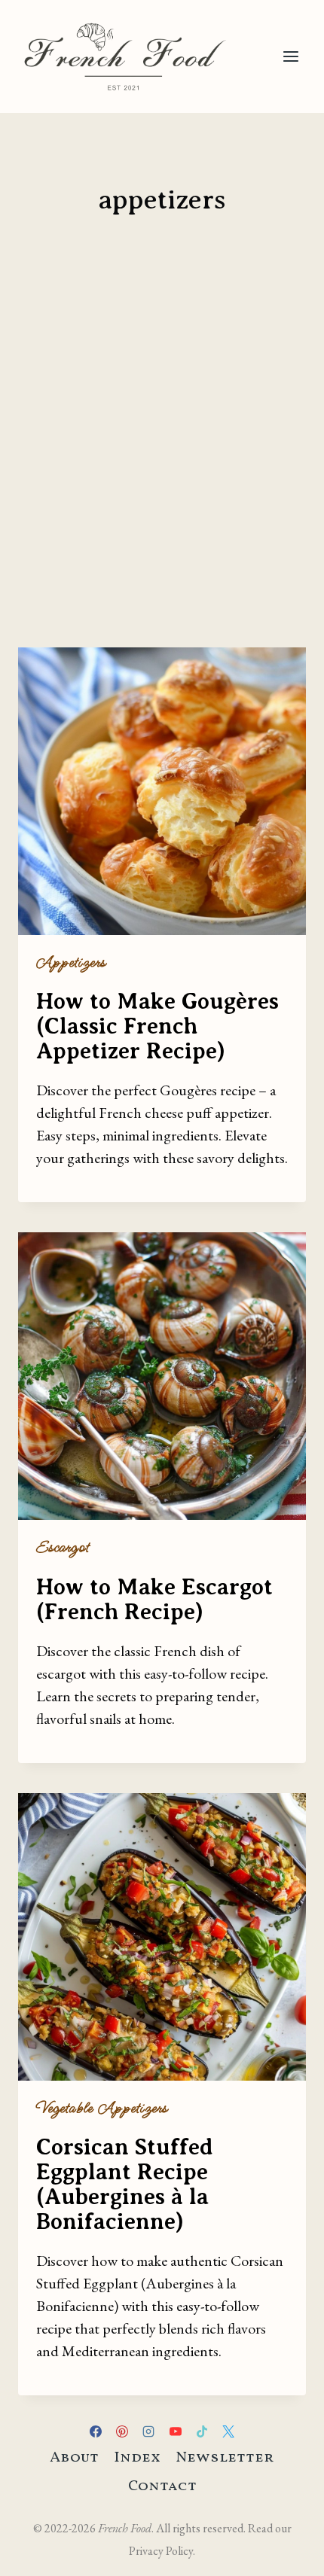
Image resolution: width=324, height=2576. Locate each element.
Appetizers (71, 962)
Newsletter (225, 2458)
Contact (162, 2486)
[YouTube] (176, 2431)
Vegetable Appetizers (102, 2108)
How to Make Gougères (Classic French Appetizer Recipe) (157, 1026)
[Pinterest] (122, 2431)
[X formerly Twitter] (228, 2431)
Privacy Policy (161, 2551)
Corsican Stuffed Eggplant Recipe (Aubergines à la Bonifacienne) (125, 2184)
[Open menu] (290, 56)
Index (137, 2458)
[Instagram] (148, 2431)
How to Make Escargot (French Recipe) (154, 1599)
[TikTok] (202, 2431)
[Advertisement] (162, 461)
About (74, 2458)
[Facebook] (96, 2431)
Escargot (63, 1547)
